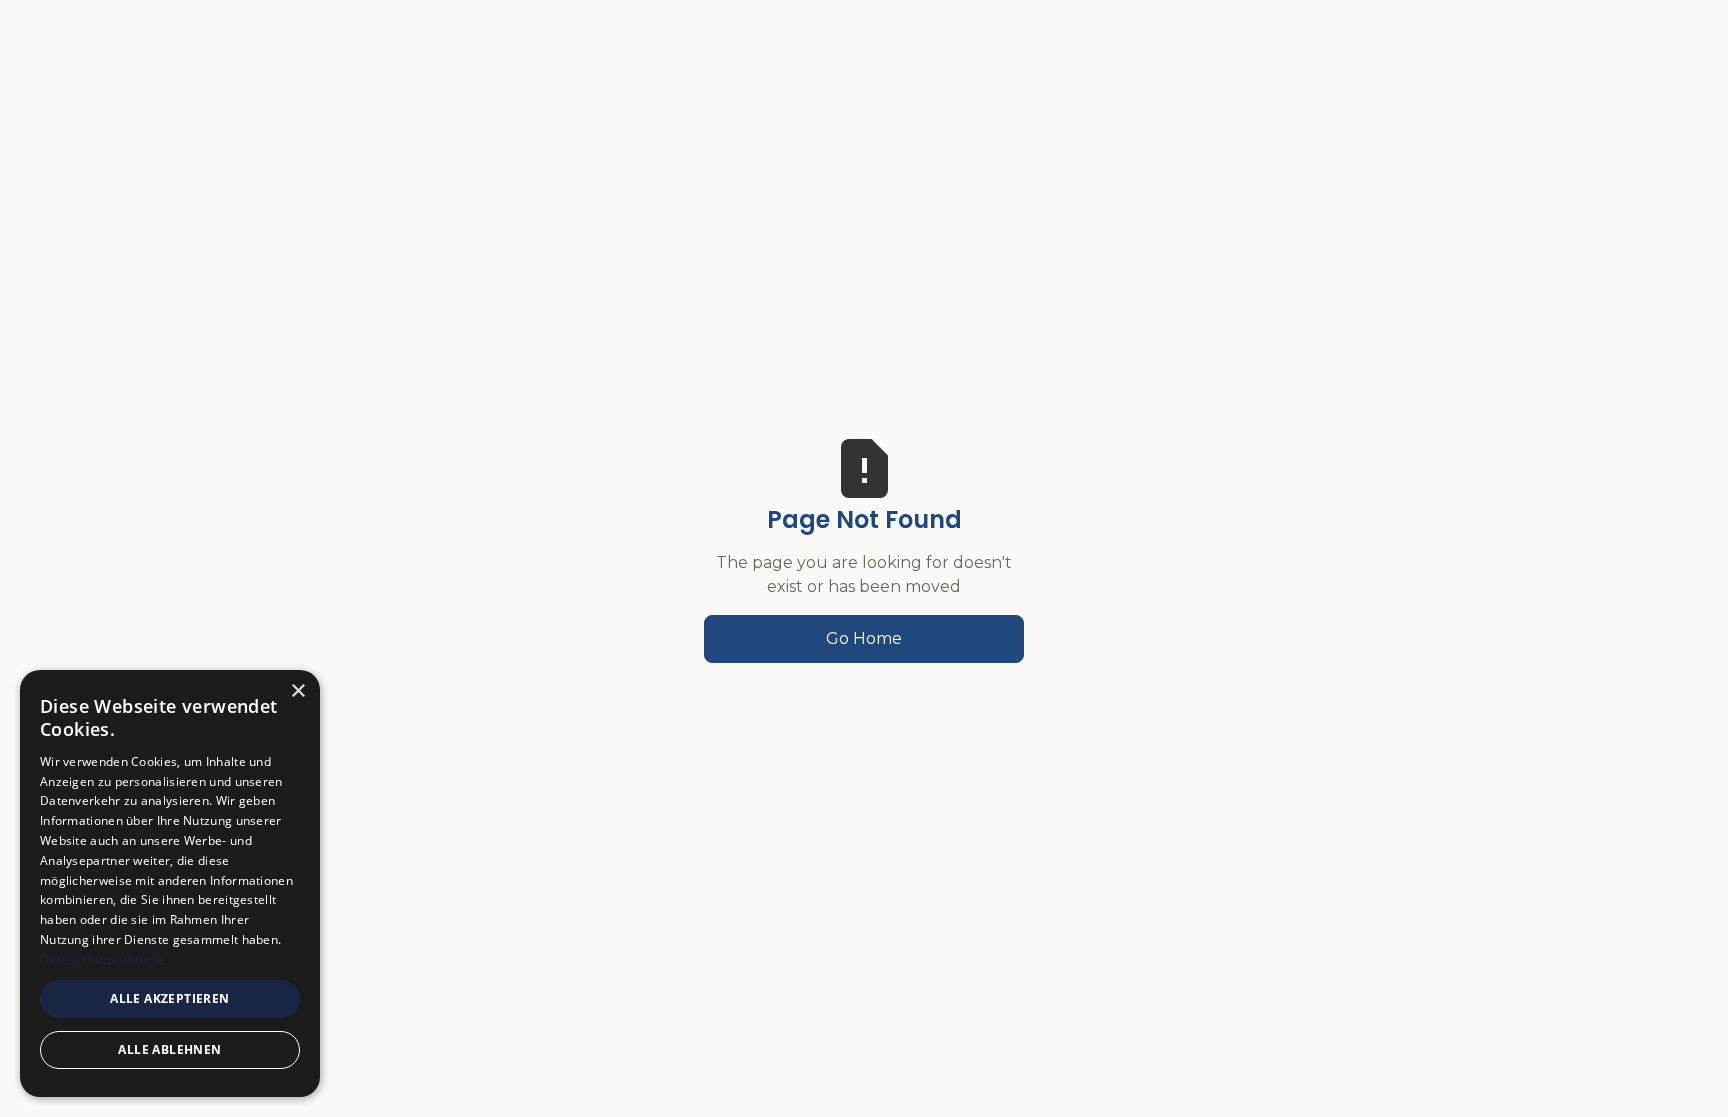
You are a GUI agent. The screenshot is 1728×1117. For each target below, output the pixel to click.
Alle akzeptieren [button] (169, 998)
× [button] (297, 691)
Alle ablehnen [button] (169, 1049)
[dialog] (170, 883)
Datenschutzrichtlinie (102, 959)
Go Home (864, 638)
